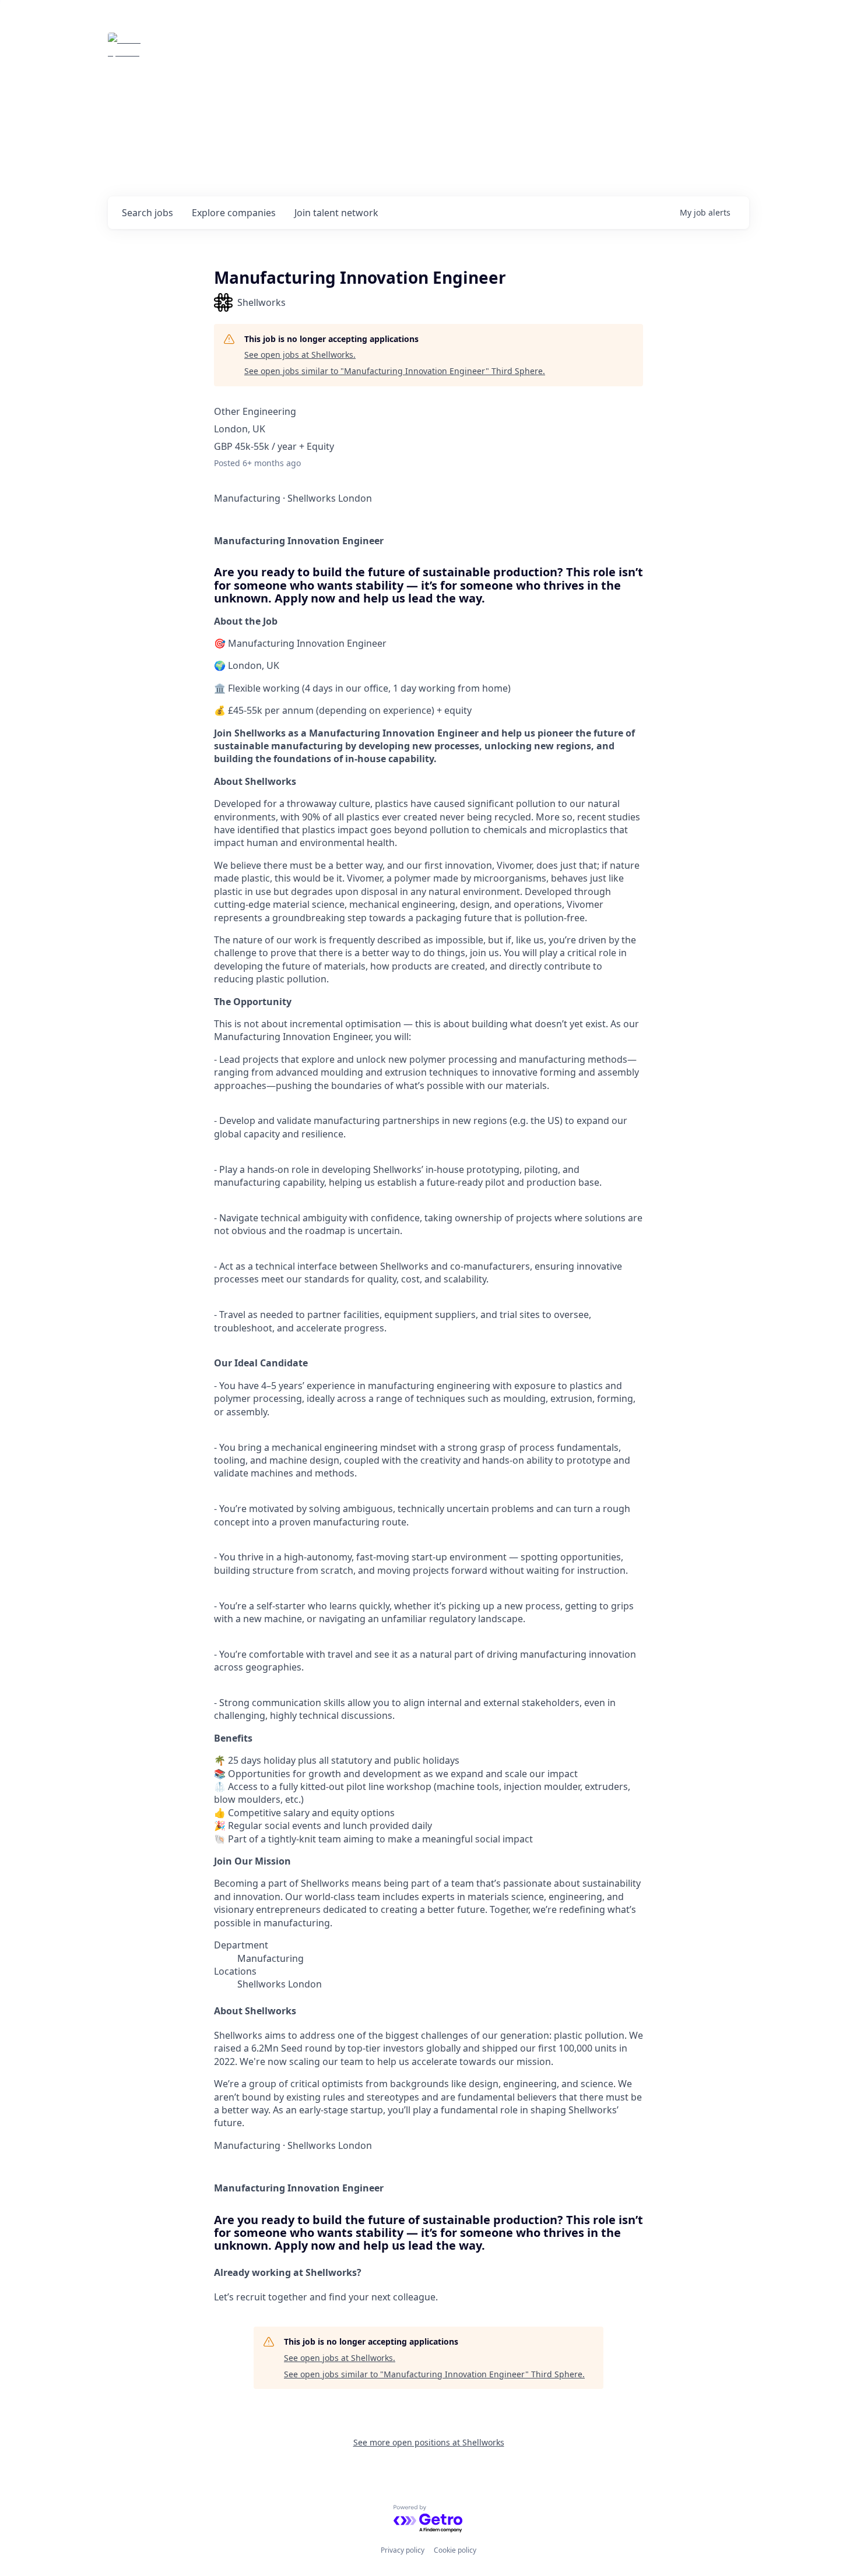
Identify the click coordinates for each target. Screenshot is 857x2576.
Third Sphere (197, 49)
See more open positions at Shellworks (429, 2442)
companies (234, 213)
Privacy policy (403, 2550)
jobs (147, 213)
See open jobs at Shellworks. (300, 355)
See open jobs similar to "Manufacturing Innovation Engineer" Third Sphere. (395, 371)
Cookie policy (455, 2550)
